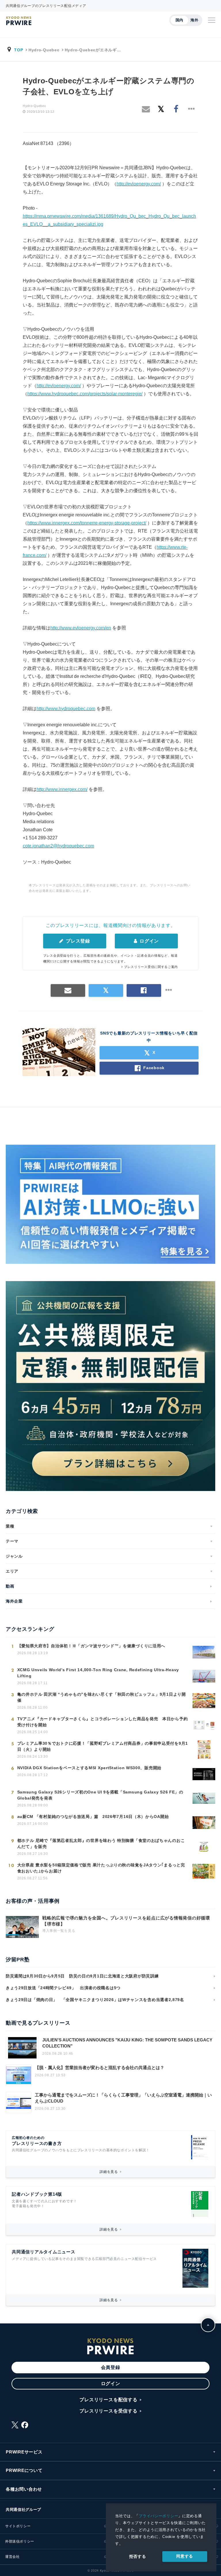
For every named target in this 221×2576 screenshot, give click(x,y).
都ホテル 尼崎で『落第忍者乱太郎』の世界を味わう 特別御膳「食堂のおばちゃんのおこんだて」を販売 (101, 1843)
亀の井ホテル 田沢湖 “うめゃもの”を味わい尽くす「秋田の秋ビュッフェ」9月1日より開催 (102, 1697)
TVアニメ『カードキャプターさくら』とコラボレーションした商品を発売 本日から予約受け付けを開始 (103, 1722)
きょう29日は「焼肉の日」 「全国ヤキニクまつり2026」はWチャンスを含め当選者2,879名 (95, 2000)
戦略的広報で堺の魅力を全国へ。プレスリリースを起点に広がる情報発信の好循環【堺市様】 (126, 1921)
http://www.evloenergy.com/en (81, 628)
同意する (185, 2556)
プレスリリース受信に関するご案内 (151, 967)
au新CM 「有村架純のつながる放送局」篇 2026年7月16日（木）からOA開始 (93, 1817)
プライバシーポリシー (158, 2516)
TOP (19, 50)
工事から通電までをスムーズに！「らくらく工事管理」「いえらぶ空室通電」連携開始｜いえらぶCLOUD (123, 2098)
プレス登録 (77, 941)
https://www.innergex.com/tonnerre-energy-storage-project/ (87, 523)
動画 (10, 1586)
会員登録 (111, 2367)
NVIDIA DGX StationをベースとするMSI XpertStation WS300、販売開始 (89, 1768)
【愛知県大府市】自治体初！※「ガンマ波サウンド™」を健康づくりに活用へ (91, 1646)
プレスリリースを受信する (108, 2411)
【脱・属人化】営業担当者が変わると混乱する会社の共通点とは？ (100, 2068)
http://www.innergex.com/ (62, 789)
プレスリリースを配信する (108, 2400)
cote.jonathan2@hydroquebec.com (58, 846)
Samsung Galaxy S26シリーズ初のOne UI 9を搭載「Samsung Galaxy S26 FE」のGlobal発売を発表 (100, 1795)
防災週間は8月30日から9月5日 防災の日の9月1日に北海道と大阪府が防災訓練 (82, 1976)
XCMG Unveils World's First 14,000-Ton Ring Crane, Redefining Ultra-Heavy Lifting (98, 1673)
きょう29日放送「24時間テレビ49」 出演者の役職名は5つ (63, 1988)
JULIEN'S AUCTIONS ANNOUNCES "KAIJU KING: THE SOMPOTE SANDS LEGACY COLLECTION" (127, 2043)
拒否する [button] (138, 2556)
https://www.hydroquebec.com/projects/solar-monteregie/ (85, 394)
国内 (179, 20)
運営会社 (12, 2557)
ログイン (149, 941)
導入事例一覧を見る (59, 1931)
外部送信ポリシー (20, 2541)
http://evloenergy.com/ (139, 184)
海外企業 (14, 1601)
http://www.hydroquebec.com (66, 709)
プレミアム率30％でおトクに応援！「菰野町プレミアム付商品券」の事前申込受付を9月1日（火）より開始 (103, 1746)
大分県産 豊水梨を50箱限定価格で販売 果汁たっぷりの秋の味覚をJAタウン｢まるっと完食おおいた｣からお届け (101, 1868)
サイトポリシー (18, 2526)
